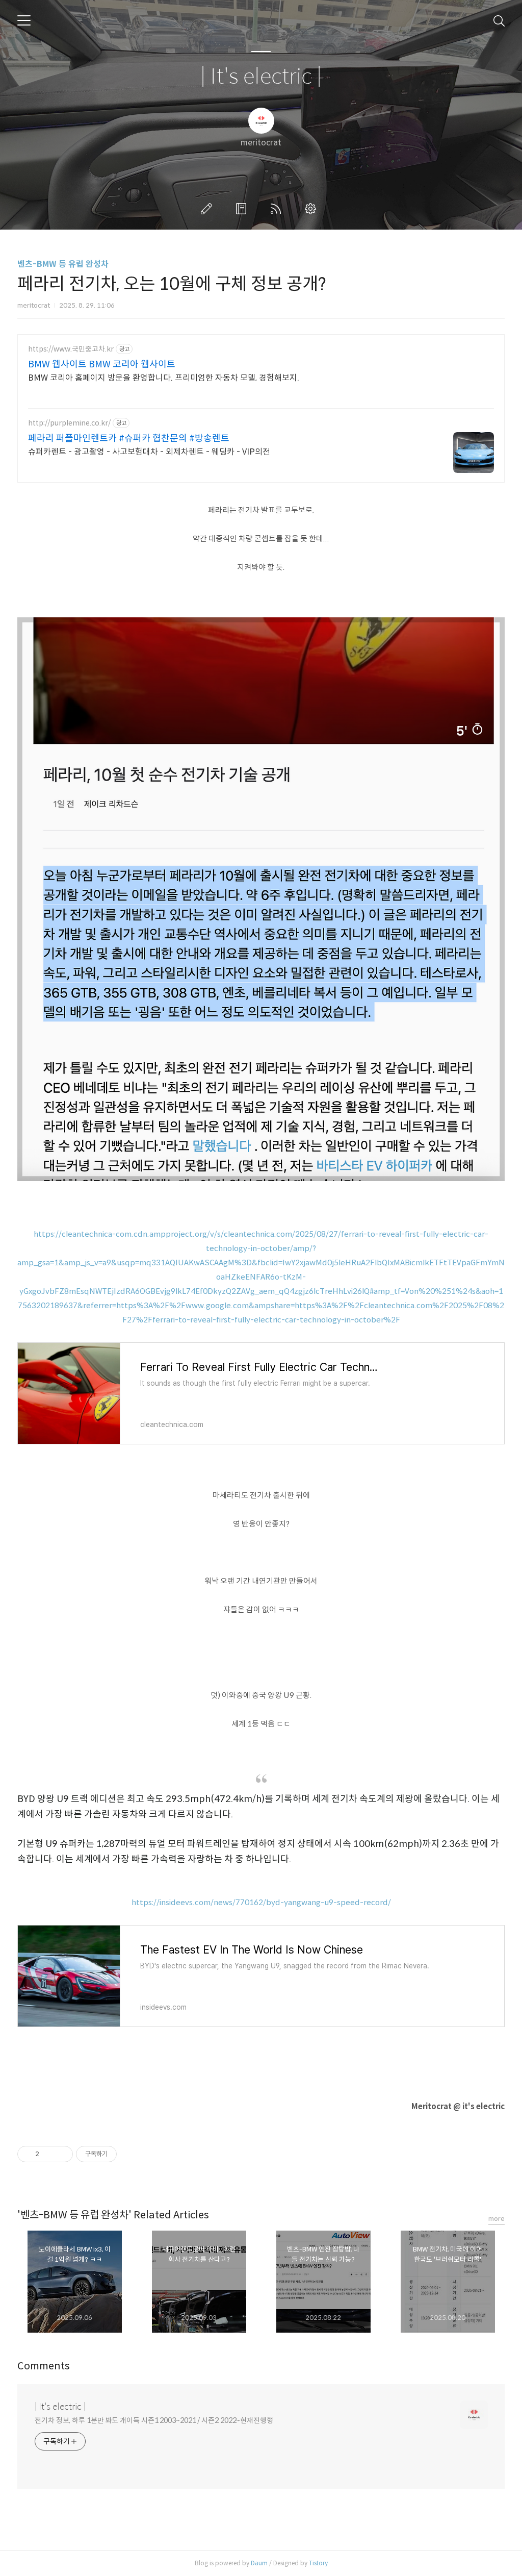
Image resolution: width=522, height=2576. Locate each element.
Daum (259, 2563)
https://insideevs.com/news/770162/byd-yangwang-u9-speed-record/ (261, 1902)
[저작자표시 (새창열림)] (121, 2154)
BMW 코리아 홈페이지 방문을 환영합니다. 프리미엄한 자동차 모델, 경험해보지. (164, 378)
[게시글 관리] (61, 2154)
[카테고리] (24, 20)
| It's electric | (261, 77)
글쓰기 (208, 209)
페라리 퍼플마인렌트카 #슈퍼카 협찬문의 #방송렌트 (129, 438)
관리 (312, 209)
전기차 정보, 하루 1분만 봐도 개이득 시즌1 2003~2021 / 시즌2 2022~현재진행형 (154, 2420)
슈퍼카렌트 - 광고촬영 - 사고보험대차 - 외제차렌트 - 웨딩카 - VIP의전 (149, 452)
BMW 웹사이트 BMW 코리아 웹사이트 (102, 364)
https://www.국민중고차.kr (71, 349)
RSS (278, 209)
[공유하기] (49, 2154)
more (497, 2219)
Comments (44, 2366)
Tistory (318, 2563)
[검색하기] (499, 20)
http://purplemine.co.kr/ (69, 423)
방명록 (243, 209)
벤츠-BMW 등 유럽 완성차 (63, 264)
